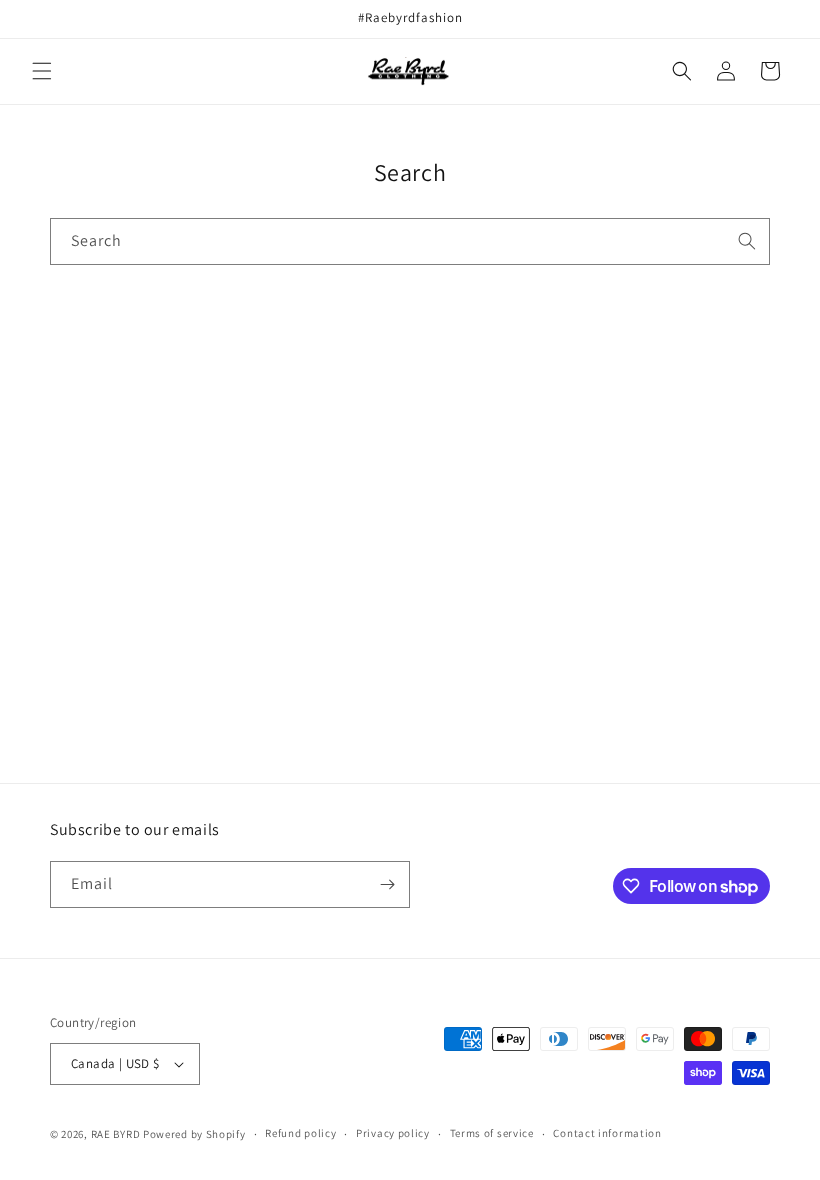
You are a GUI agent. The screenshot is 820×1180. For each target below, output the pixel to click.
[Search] (747, 241)
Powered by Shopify (194, 1134)
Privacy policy (393, 1133)
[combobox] (410, 241)
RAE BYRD (116, 1134)
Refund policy (300, 1133)
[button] (42, 71)
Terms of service (492, 1133)
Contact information (607, 1133)
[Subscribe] (387, 884)
